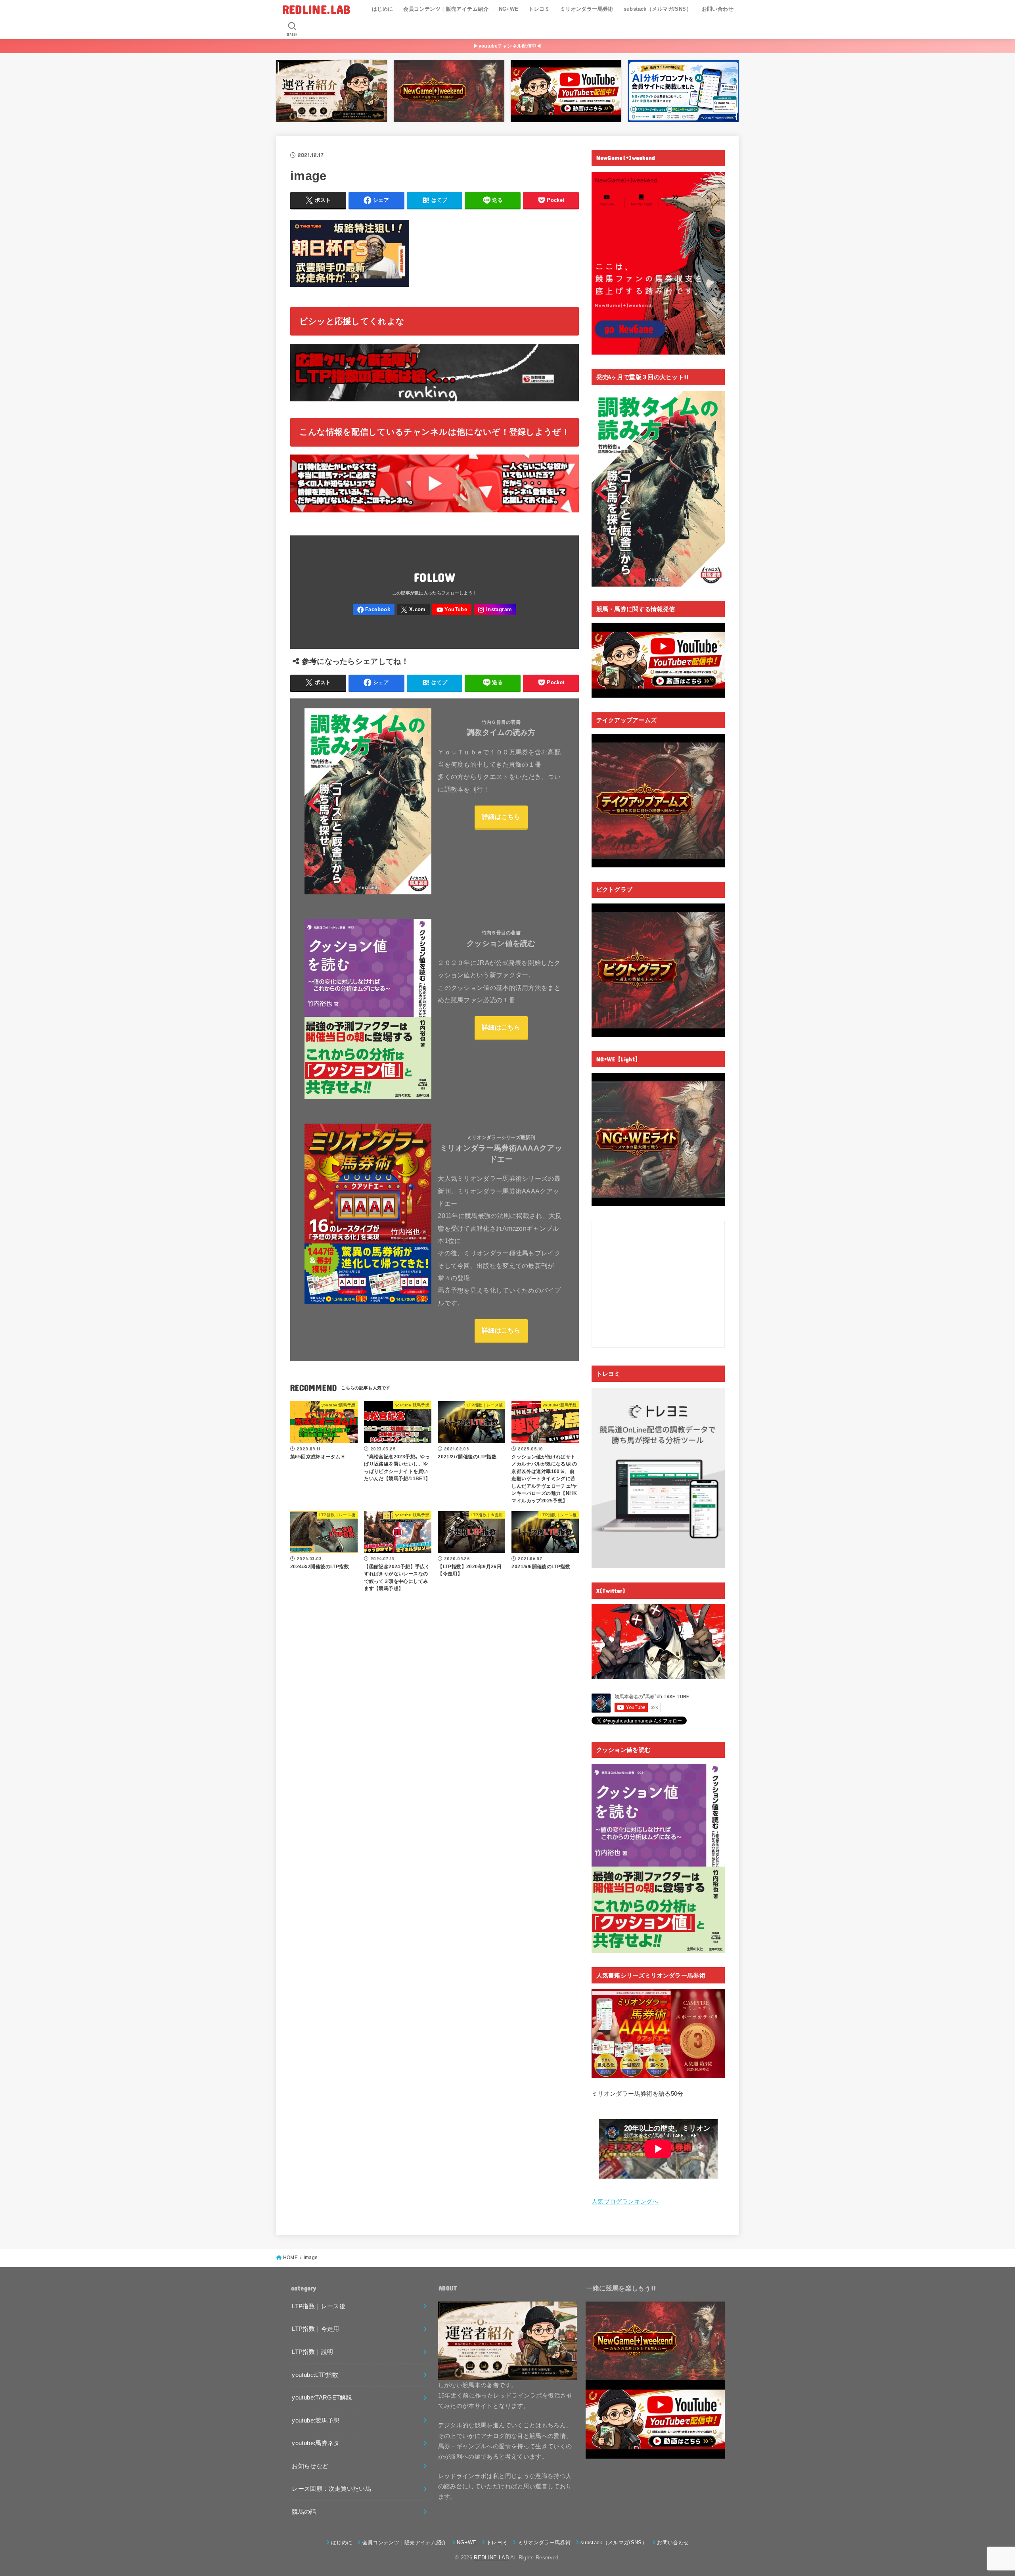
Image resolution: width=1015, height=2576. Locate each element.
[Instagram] (495, 609)
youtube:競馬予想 (316, 2421)
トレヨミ (539, 9)
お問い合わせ (718, 9)
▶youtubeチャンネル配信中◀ (507, 46)
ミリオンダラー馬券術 (587, 9)
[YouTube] (452, 609)
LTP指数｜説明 (312, 2352)
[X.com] (414, 609)
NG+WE (509, 9)
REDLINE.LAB (316, 9)
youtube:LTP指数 (315, 2375)
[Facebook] (374, 609)
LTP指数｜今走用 (315, 2329)
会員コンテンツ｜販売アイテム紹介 (446, 9)
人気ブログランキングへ (625, 2202)
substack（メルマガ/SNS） (658, 9)
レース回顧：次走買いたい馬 (331, 2489)
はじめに (383, 9)
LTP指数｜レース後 (319, 2306)
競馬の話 (304, 2512)
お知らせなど (310, 2466)
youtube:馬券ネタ (316, 2443)
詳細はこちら (501, 817)
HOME (290, 2258)
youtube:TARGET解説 (322, 2398)
